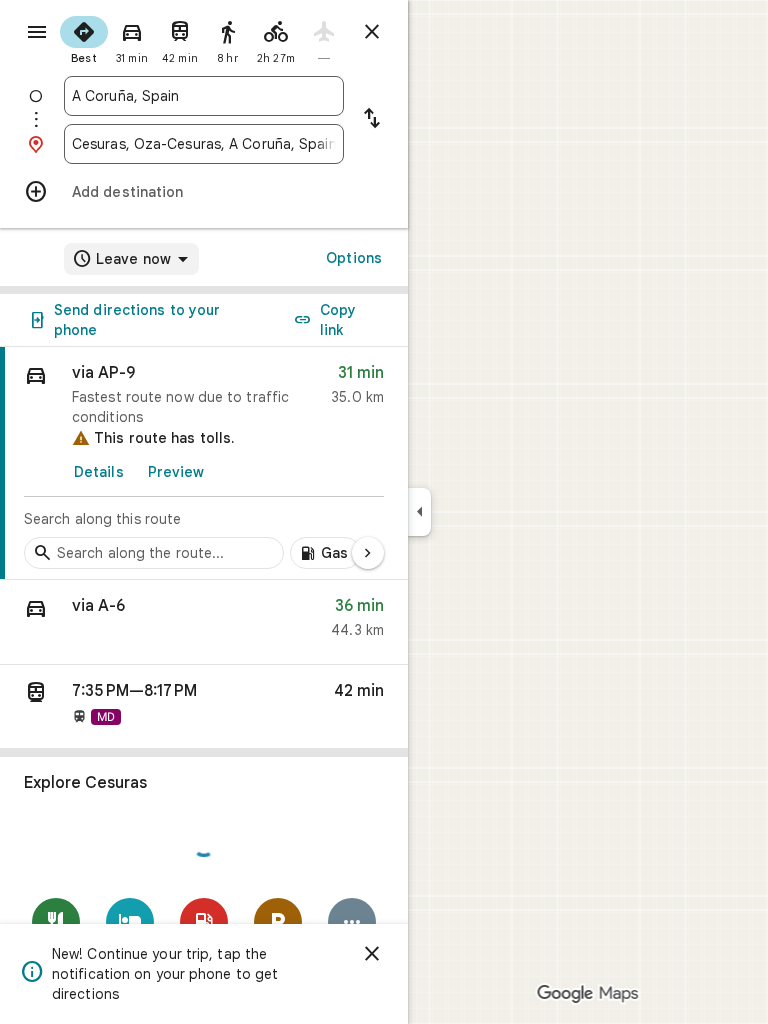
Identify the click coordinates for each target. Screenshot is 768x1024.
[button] (204, 622)
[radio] (84, 38)
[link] (204, 463)
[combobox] (204, 96)
